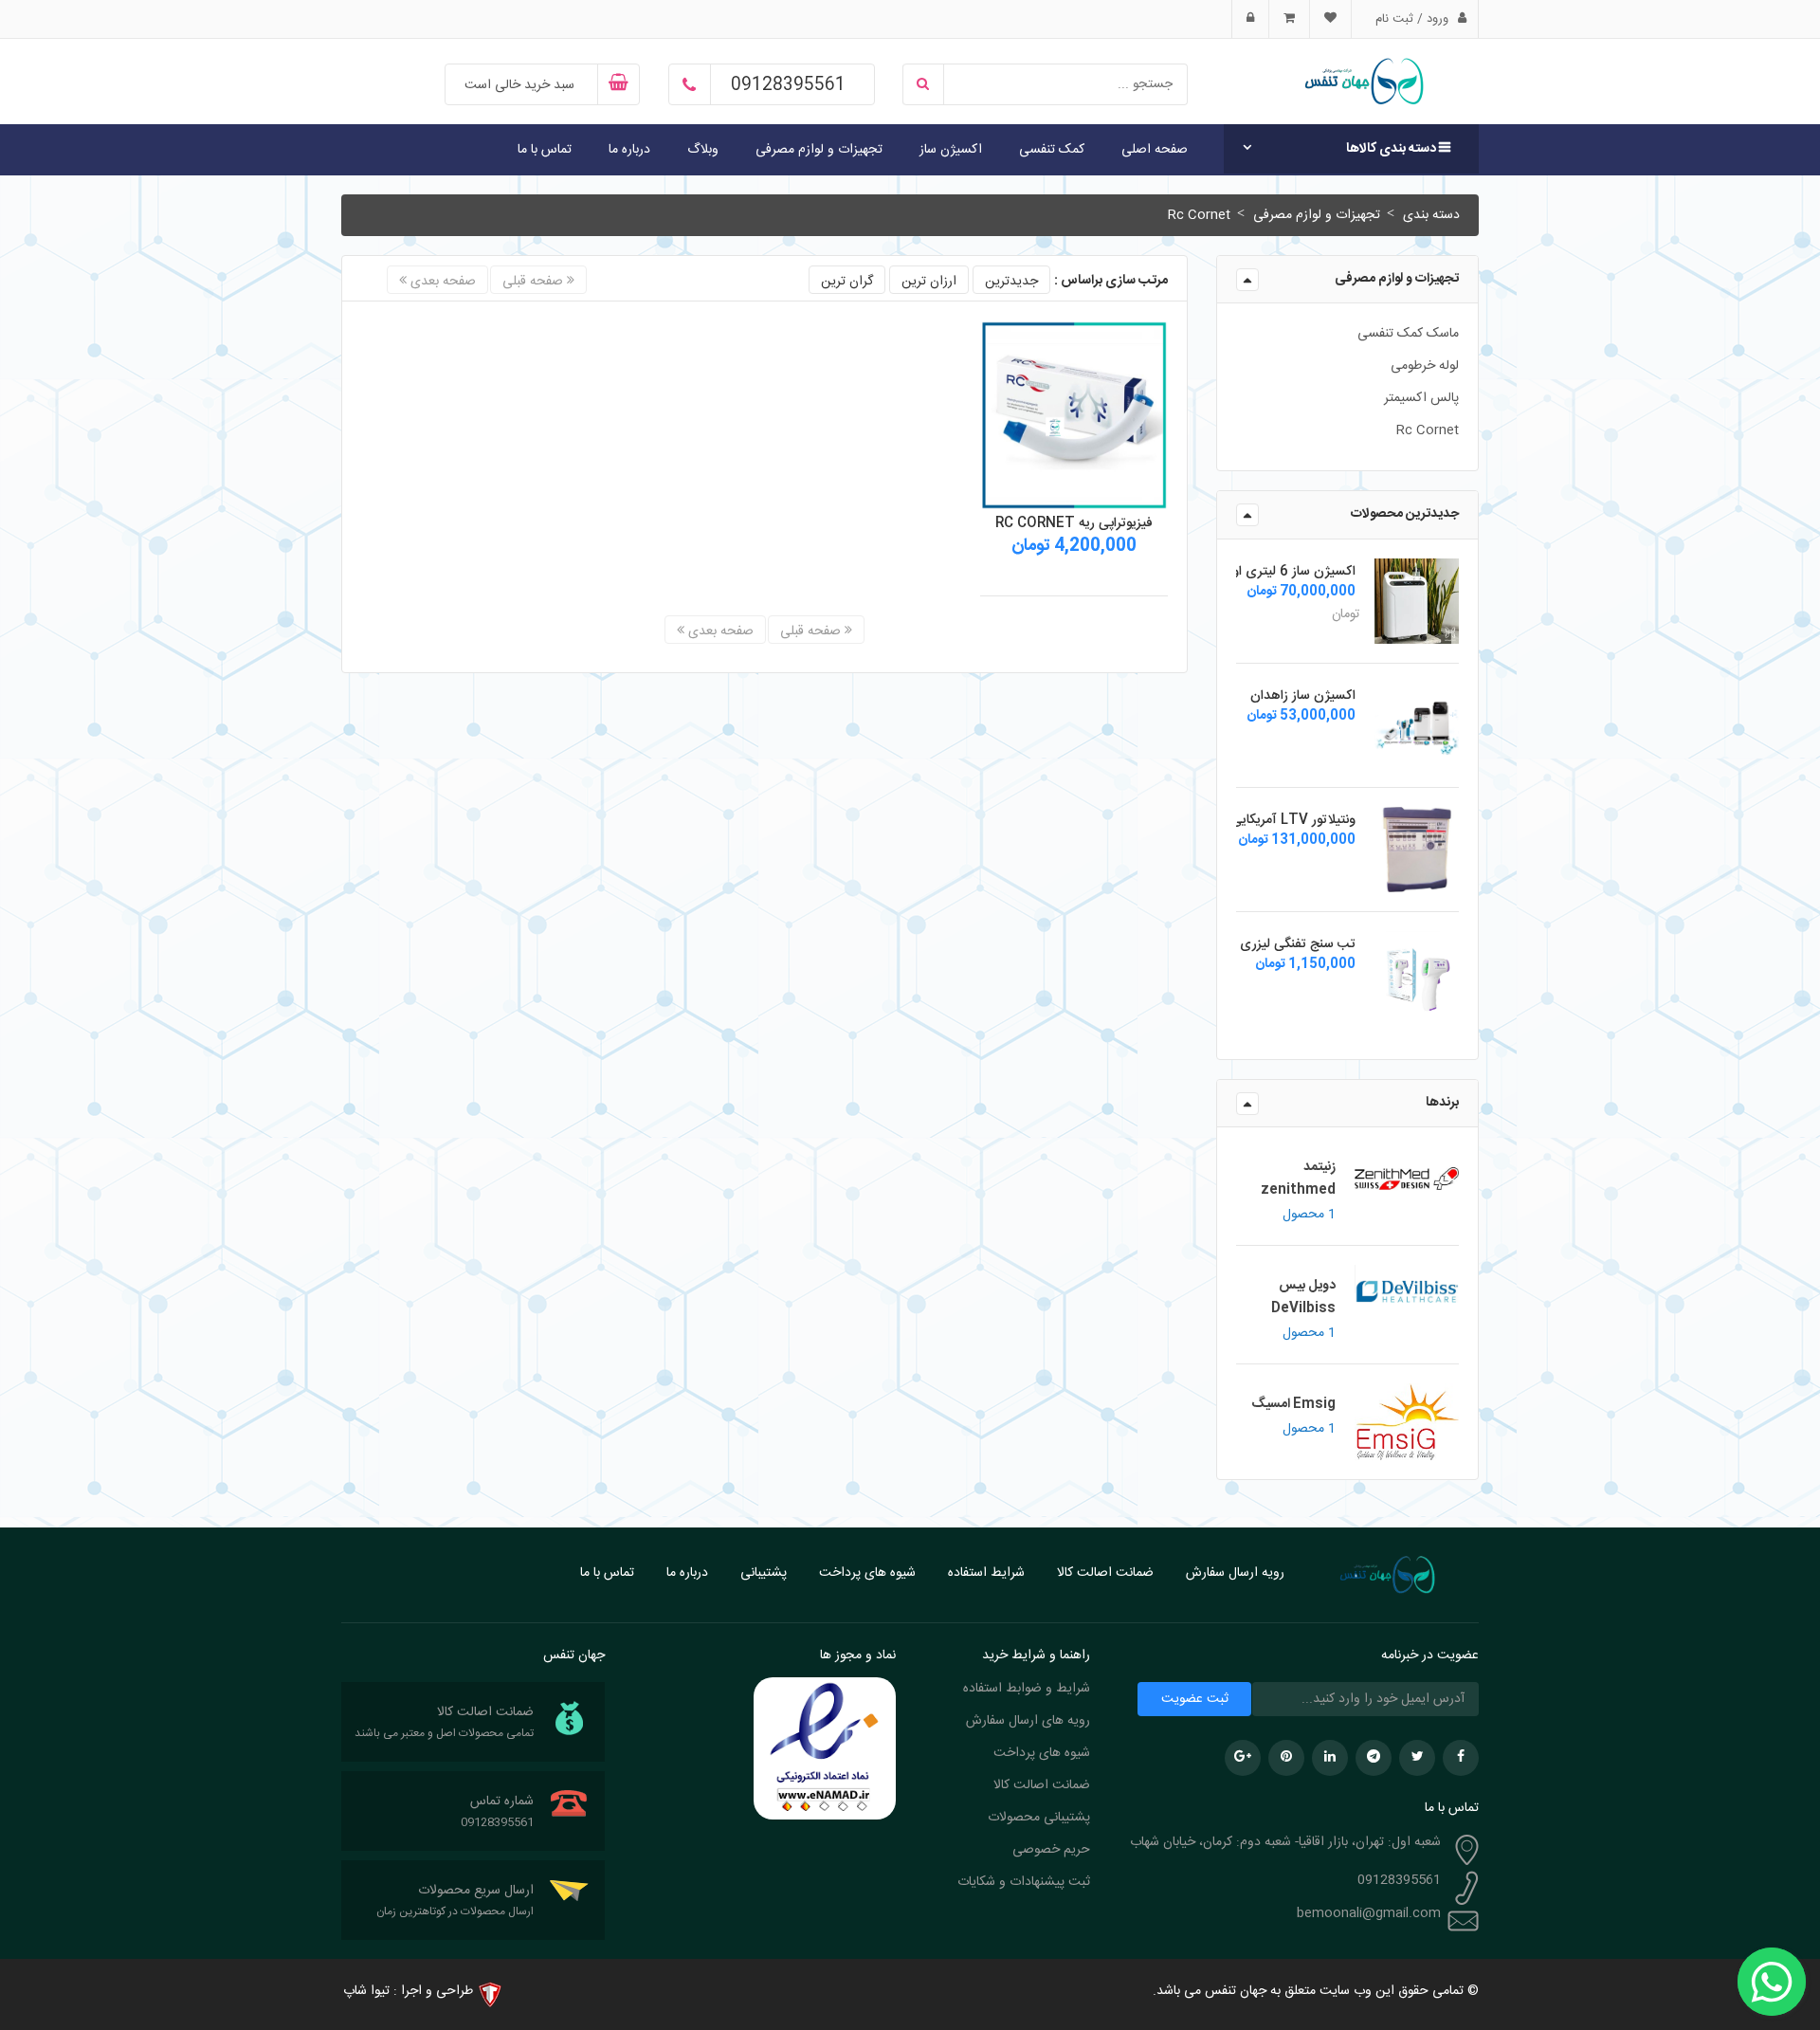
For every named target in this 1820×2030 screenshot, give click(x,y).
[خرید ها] (1289, 19)
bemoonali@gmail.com (1369, 1913)
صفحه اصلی (1155, 150)
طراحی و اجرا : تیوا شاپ (408, 1991)
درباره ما (629, 150)
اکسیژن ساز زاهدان (1303, 696)
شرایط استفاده (986, 1573)
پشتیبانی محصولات (1039, 1818)
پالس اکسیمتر (1421, 398)
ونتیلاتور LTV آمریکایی (1293, 820)
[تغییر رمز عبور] (1250, 19)
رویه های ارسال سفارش (1028, 1721)
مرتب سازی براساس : (1111, 281)
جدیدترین (1011, 282)
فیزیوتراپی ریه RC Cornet (1074, 523)
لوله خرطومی (1425, 366)
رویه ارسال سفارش (1235, 1573)
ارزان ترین (929, 282)
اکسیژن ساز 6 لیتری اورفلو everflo (1251, 572)
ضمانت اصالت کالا (1105, 1573)
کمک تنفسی (1052, 150)
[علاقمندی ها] (1330, 19)
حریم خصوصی (1051, 1850)
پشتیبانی (764, 1573)
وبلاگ (703, 150)
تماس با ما (545, 150)
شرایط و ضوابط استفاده (1027, 1689)
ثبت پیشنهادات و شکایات (1024, 1882)
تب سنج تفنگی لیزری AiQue (1275, 944)
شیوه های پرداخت (867, 1573)
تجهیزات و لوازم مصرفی (819, 150)
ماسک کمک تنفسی (1408, 334)
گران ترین (847, 282)
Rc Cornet (1199, 215)
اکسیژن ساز (951, 150)
